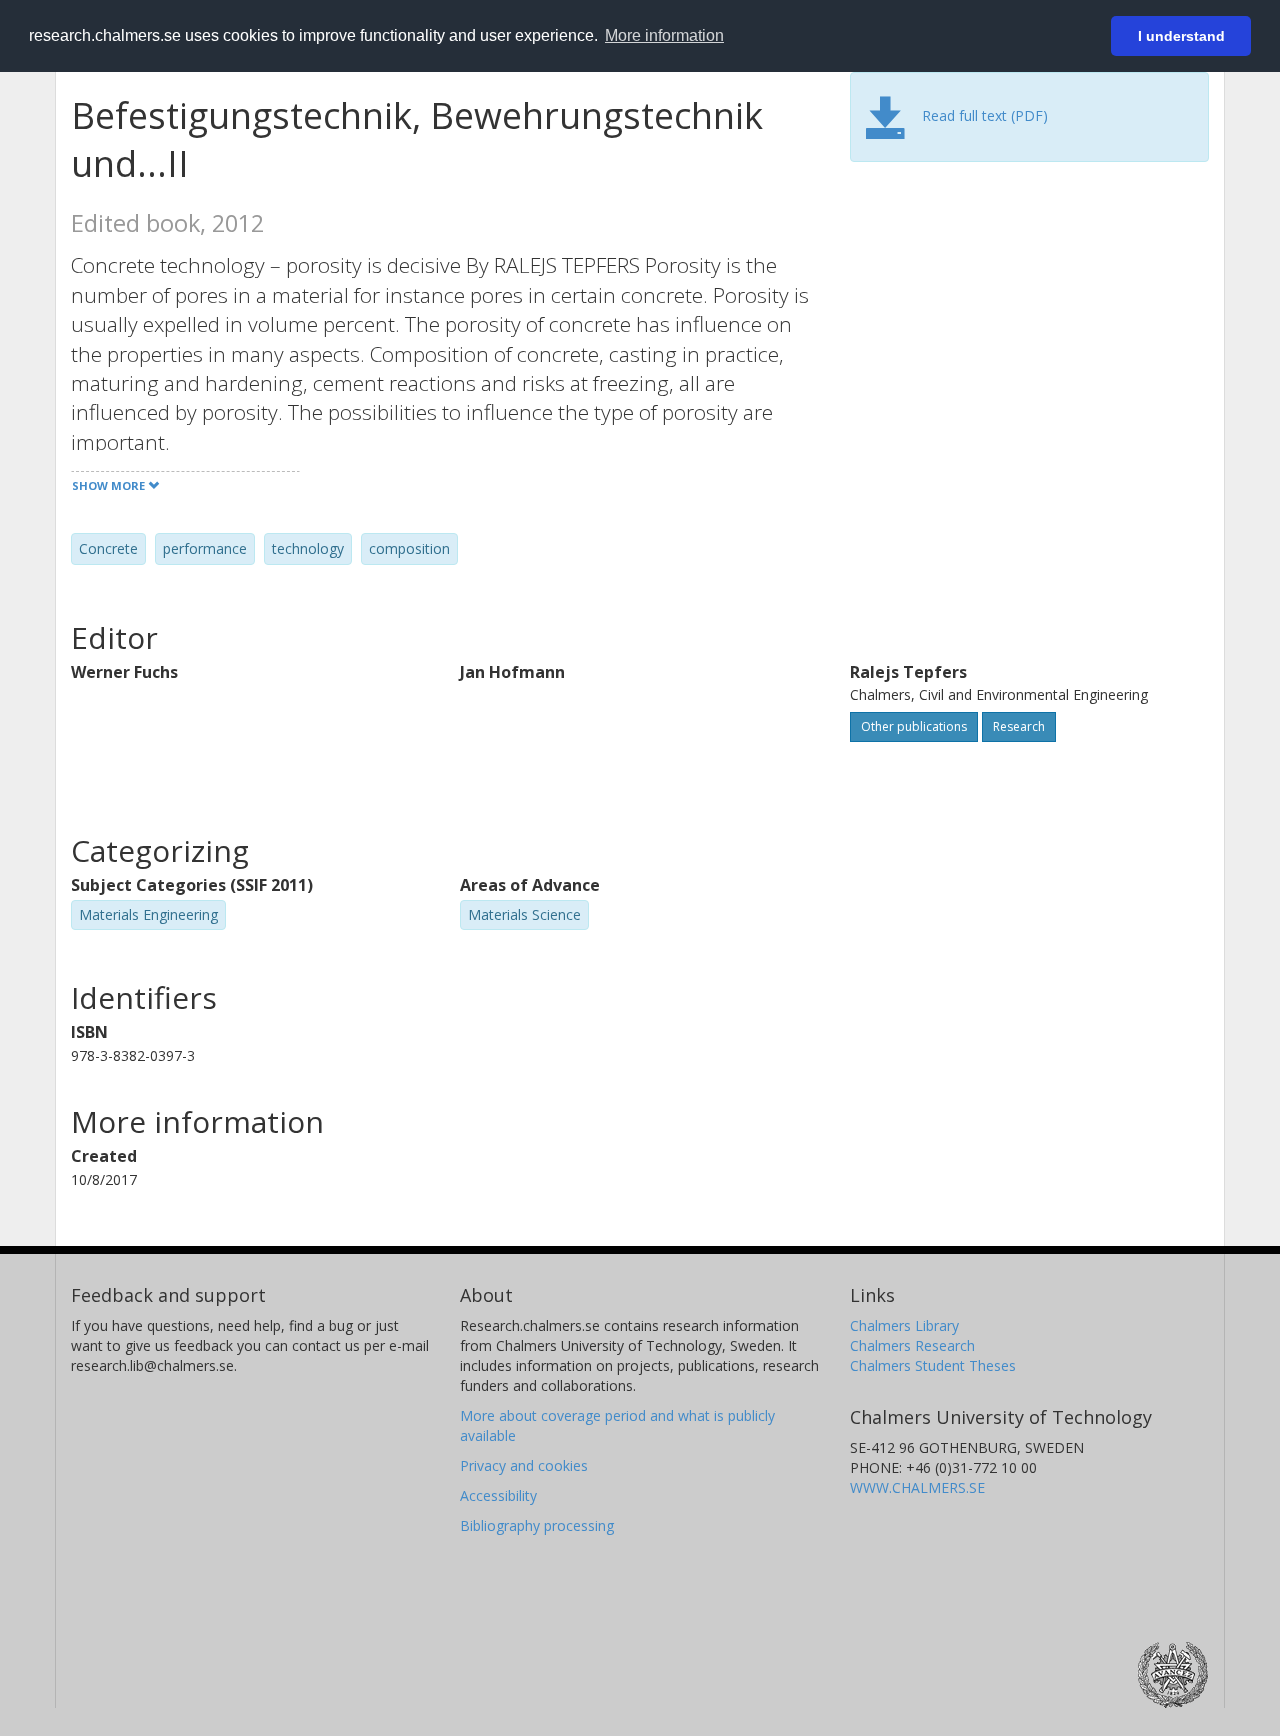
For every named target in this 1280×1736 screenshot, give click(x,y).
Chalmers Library (904, 1325)
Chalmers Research (912, 1345)
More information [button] (664, 35)
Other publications (914, 726)
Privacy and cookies (524, 1465)
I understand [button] (1181, 36)
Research (1019, 726)
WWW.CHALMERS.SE (917, 1487)
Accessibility (498, 1495)
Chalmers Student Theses (933, 1365)
